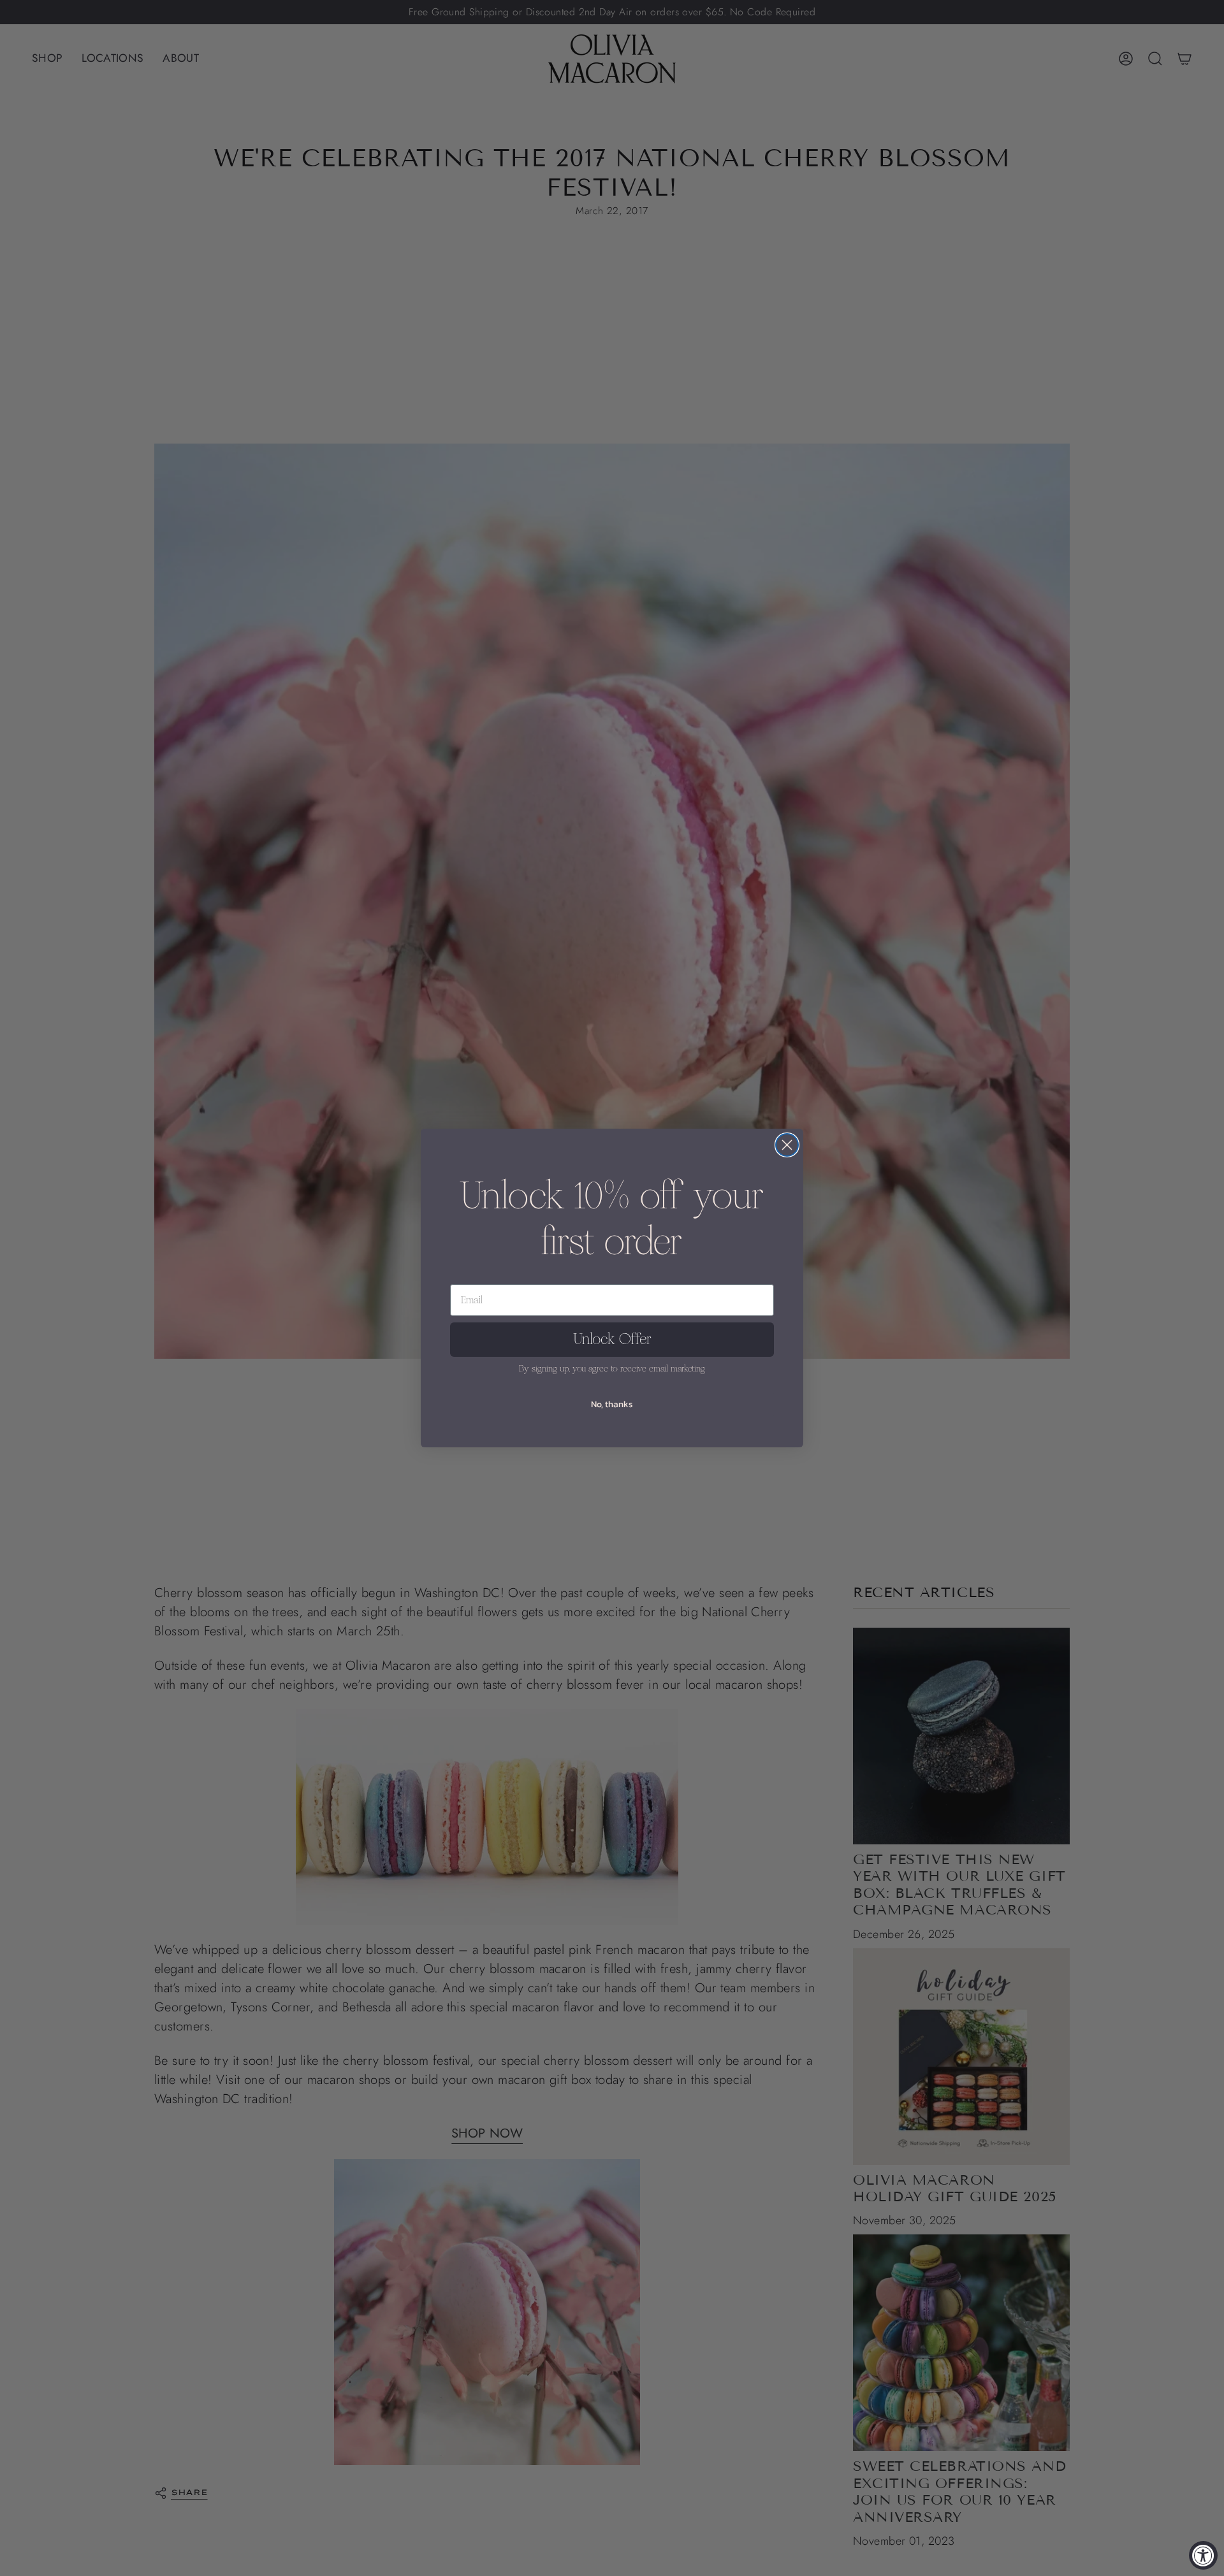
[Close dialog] (787, 1145)
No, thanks (612, 1404)
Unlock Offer (612, 1339)
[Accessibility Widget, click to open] (1203, 2555)
